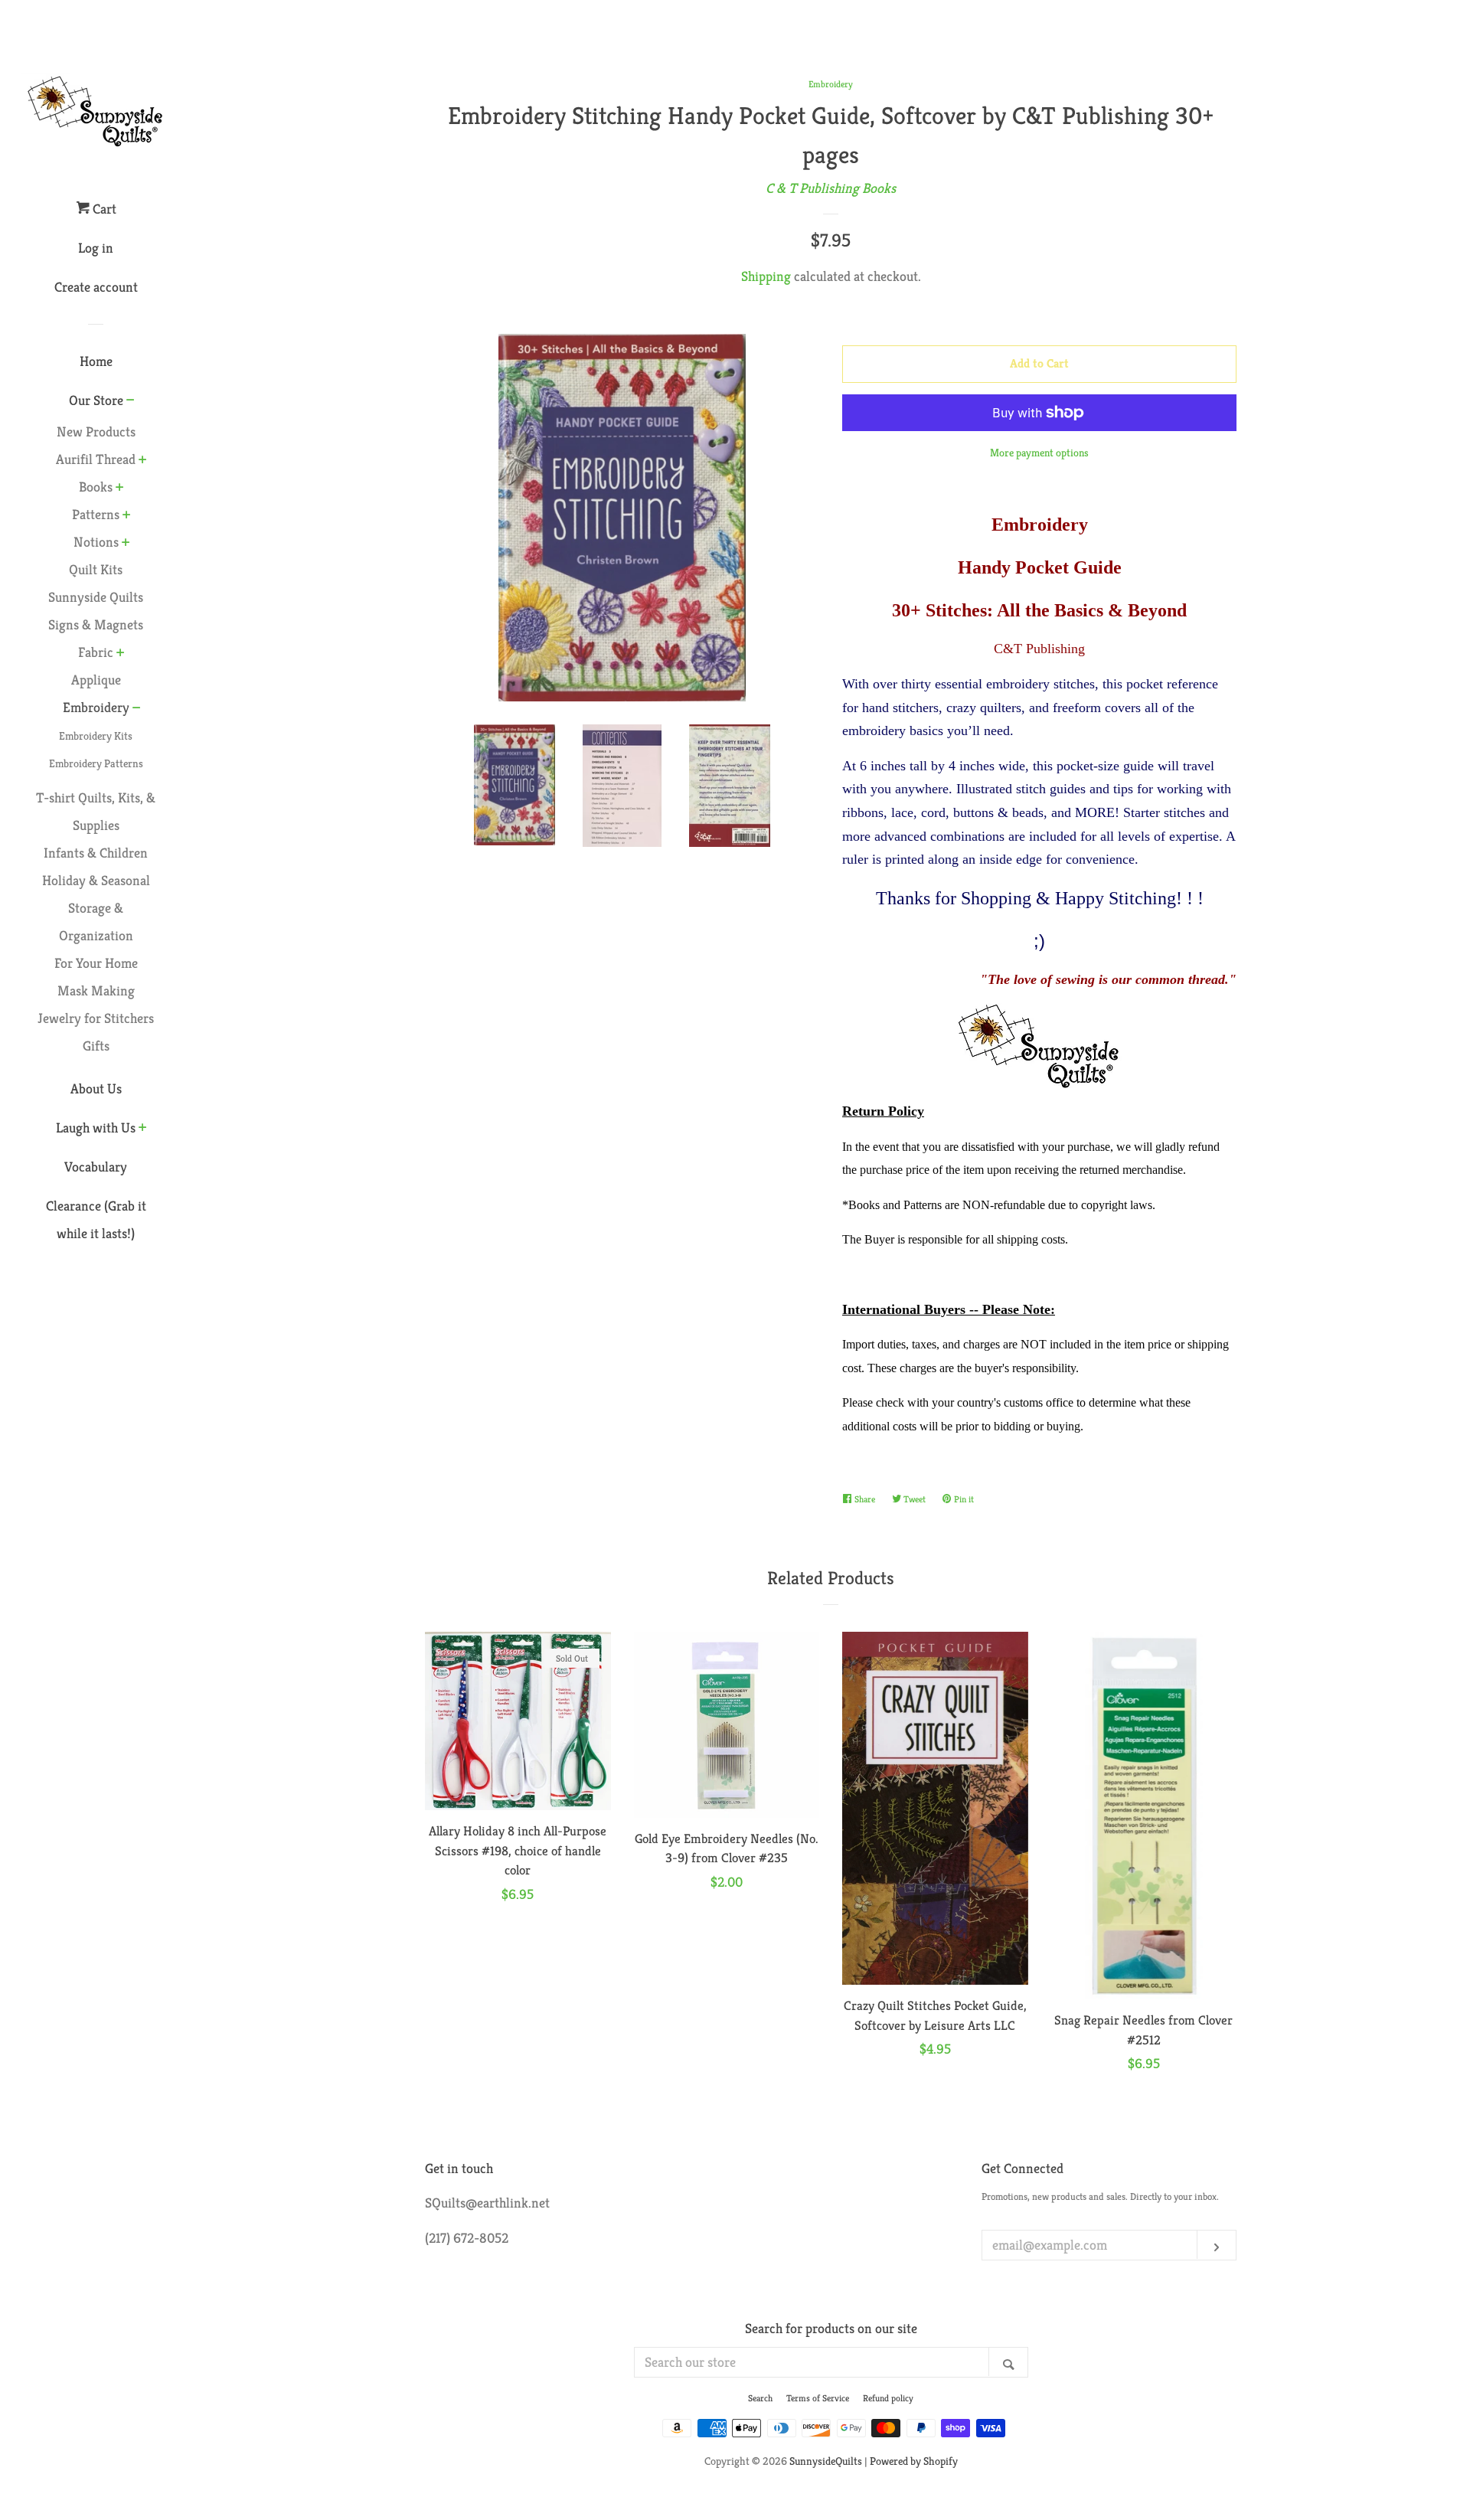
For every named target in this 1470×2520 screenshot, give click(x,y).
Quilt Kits (96, 569)
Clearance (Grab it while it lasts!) (96, 1219)
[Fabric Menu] (121, 654)
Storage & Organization (96, 922)
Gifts (96, 1046)
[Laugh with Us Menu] (143, 1129)
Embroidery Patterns (96, 763)
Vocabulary (96, 1167)
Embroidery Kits (96, 736)
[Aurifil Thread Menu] (143, 461)
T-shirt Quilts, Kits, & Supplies (96, 811)
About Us (96, 1088)
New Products (96, 431)
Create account (96, 287)
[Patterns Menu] (127, 516)
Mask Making (96, 990)
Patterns (96, 514)
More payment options (1039, 453)
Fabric (96, 652)
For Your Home (96, 963)
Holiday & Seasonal (96, 880)
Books (96, 487)
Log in (96, 248)
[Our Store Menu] (131, 401)
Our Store (96, 400)
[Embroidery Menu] (137, 709)
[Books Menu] (120, 489)
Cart (103, 209)
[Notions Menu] (126, 544)
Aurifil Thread (96, 459)
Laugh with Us (96, 1128)
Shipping (766, 276)
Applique (96, 680)
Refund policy (888, 2398)
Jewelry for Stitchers (96, 1018)
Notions (96, 542)
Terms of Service (818, 2398)
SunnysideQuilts (826, 2461)
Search (760, 2398)
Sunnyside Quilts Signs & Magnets (96, 611)
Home (96, 361)
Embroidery (96, 707)
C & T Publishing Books (831, 188)
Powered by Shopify (914, 2461)
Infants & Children (96, 853)
